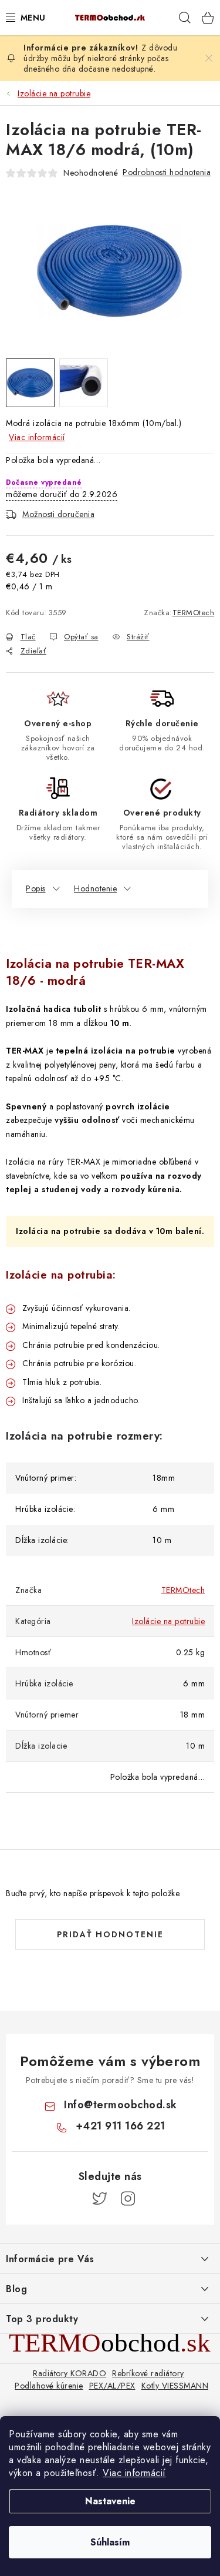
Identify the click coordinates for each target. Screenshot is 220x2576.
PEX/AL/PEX (112, 2386)
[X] (100, 2199)
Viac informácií (134, 2473)
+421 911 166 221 (121, 2126)
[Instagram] (128, 2199)
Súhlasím (110, 2542)
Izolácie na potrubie (168, 1621)
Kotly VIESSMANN (175, 2386)
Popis (36, 888)
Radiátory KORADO (70, 2373)
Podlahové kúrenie (49, 2386)
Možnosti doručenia (58, 514)
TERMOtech (194, 613)
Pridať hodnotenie (110, 1934)
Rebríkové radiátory (148, 2373)
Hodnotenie (95, 888)
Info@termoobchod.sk (121, 2105)
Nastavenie (110, 2501)
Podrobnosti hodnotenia (167, 172)
